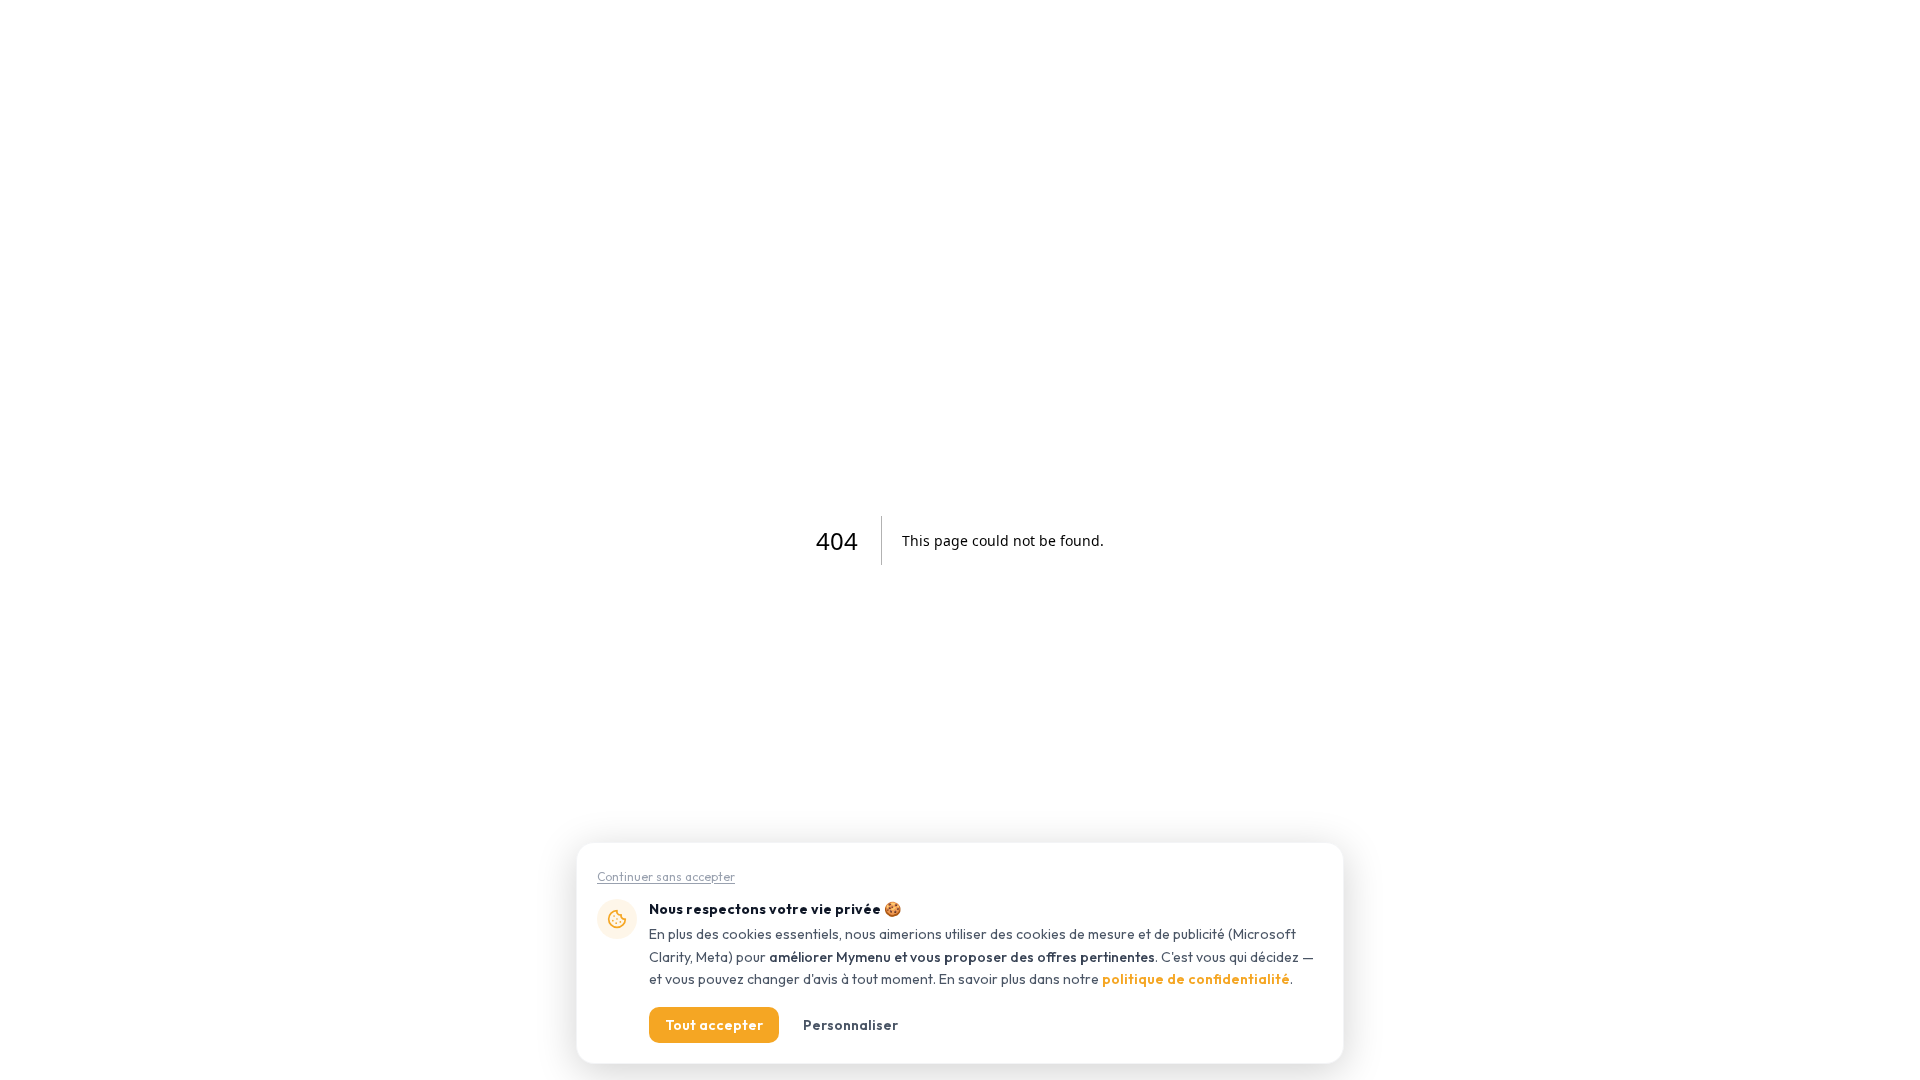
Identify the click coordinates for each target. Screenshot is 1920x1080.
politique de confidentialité (1196, 979)
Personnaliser (850, 1025)
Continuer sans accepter (666, 876)
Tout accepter (714, 1025)
